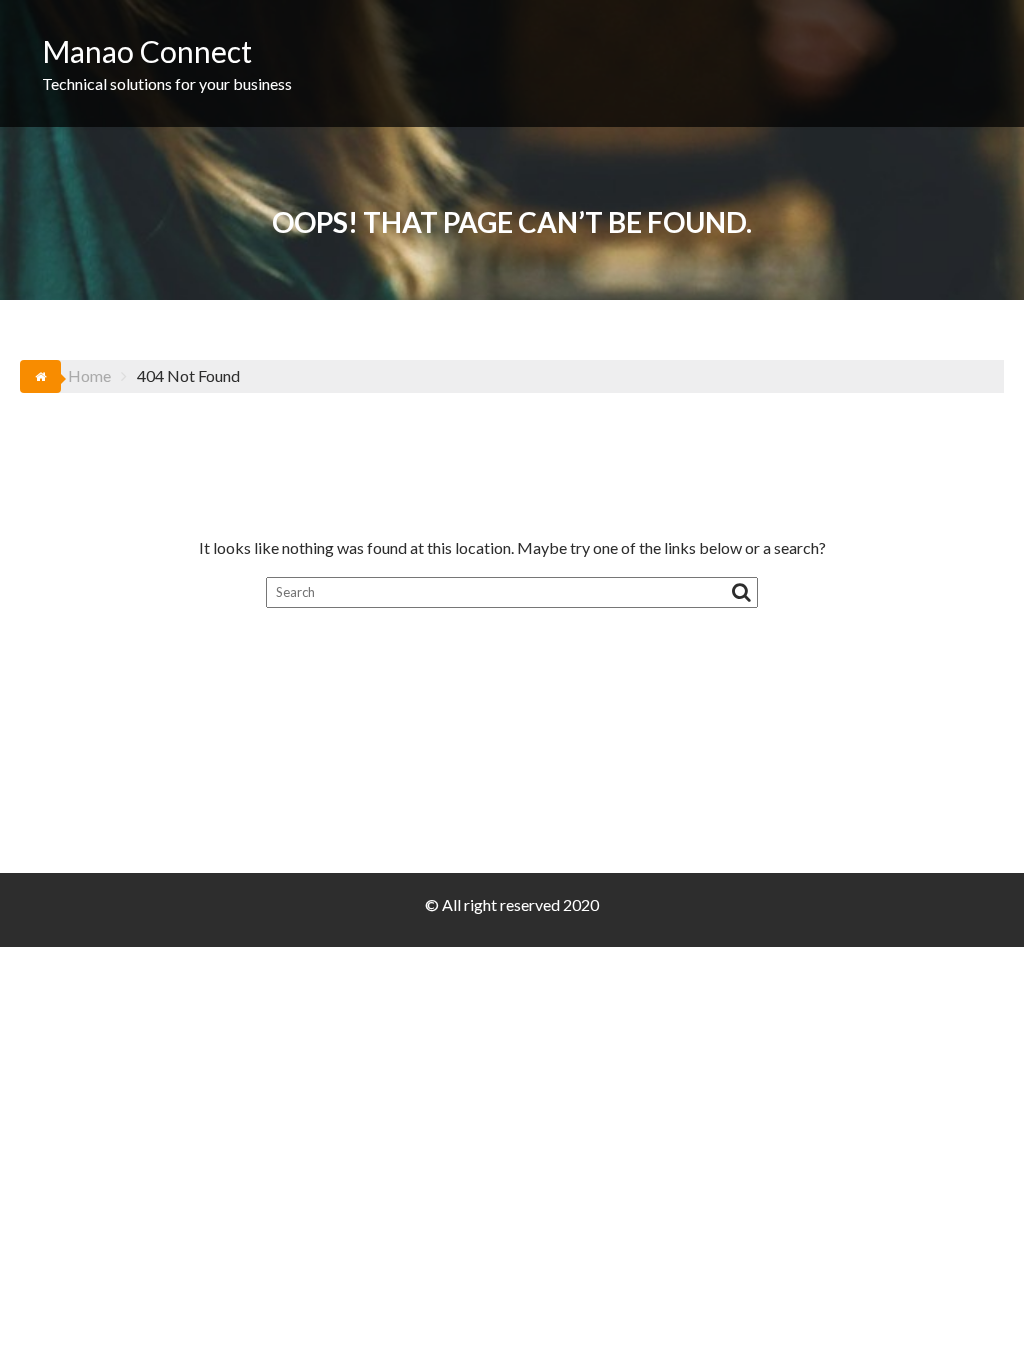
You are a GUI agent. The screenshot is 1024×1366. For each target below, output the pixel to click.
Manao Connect (147, 51)
